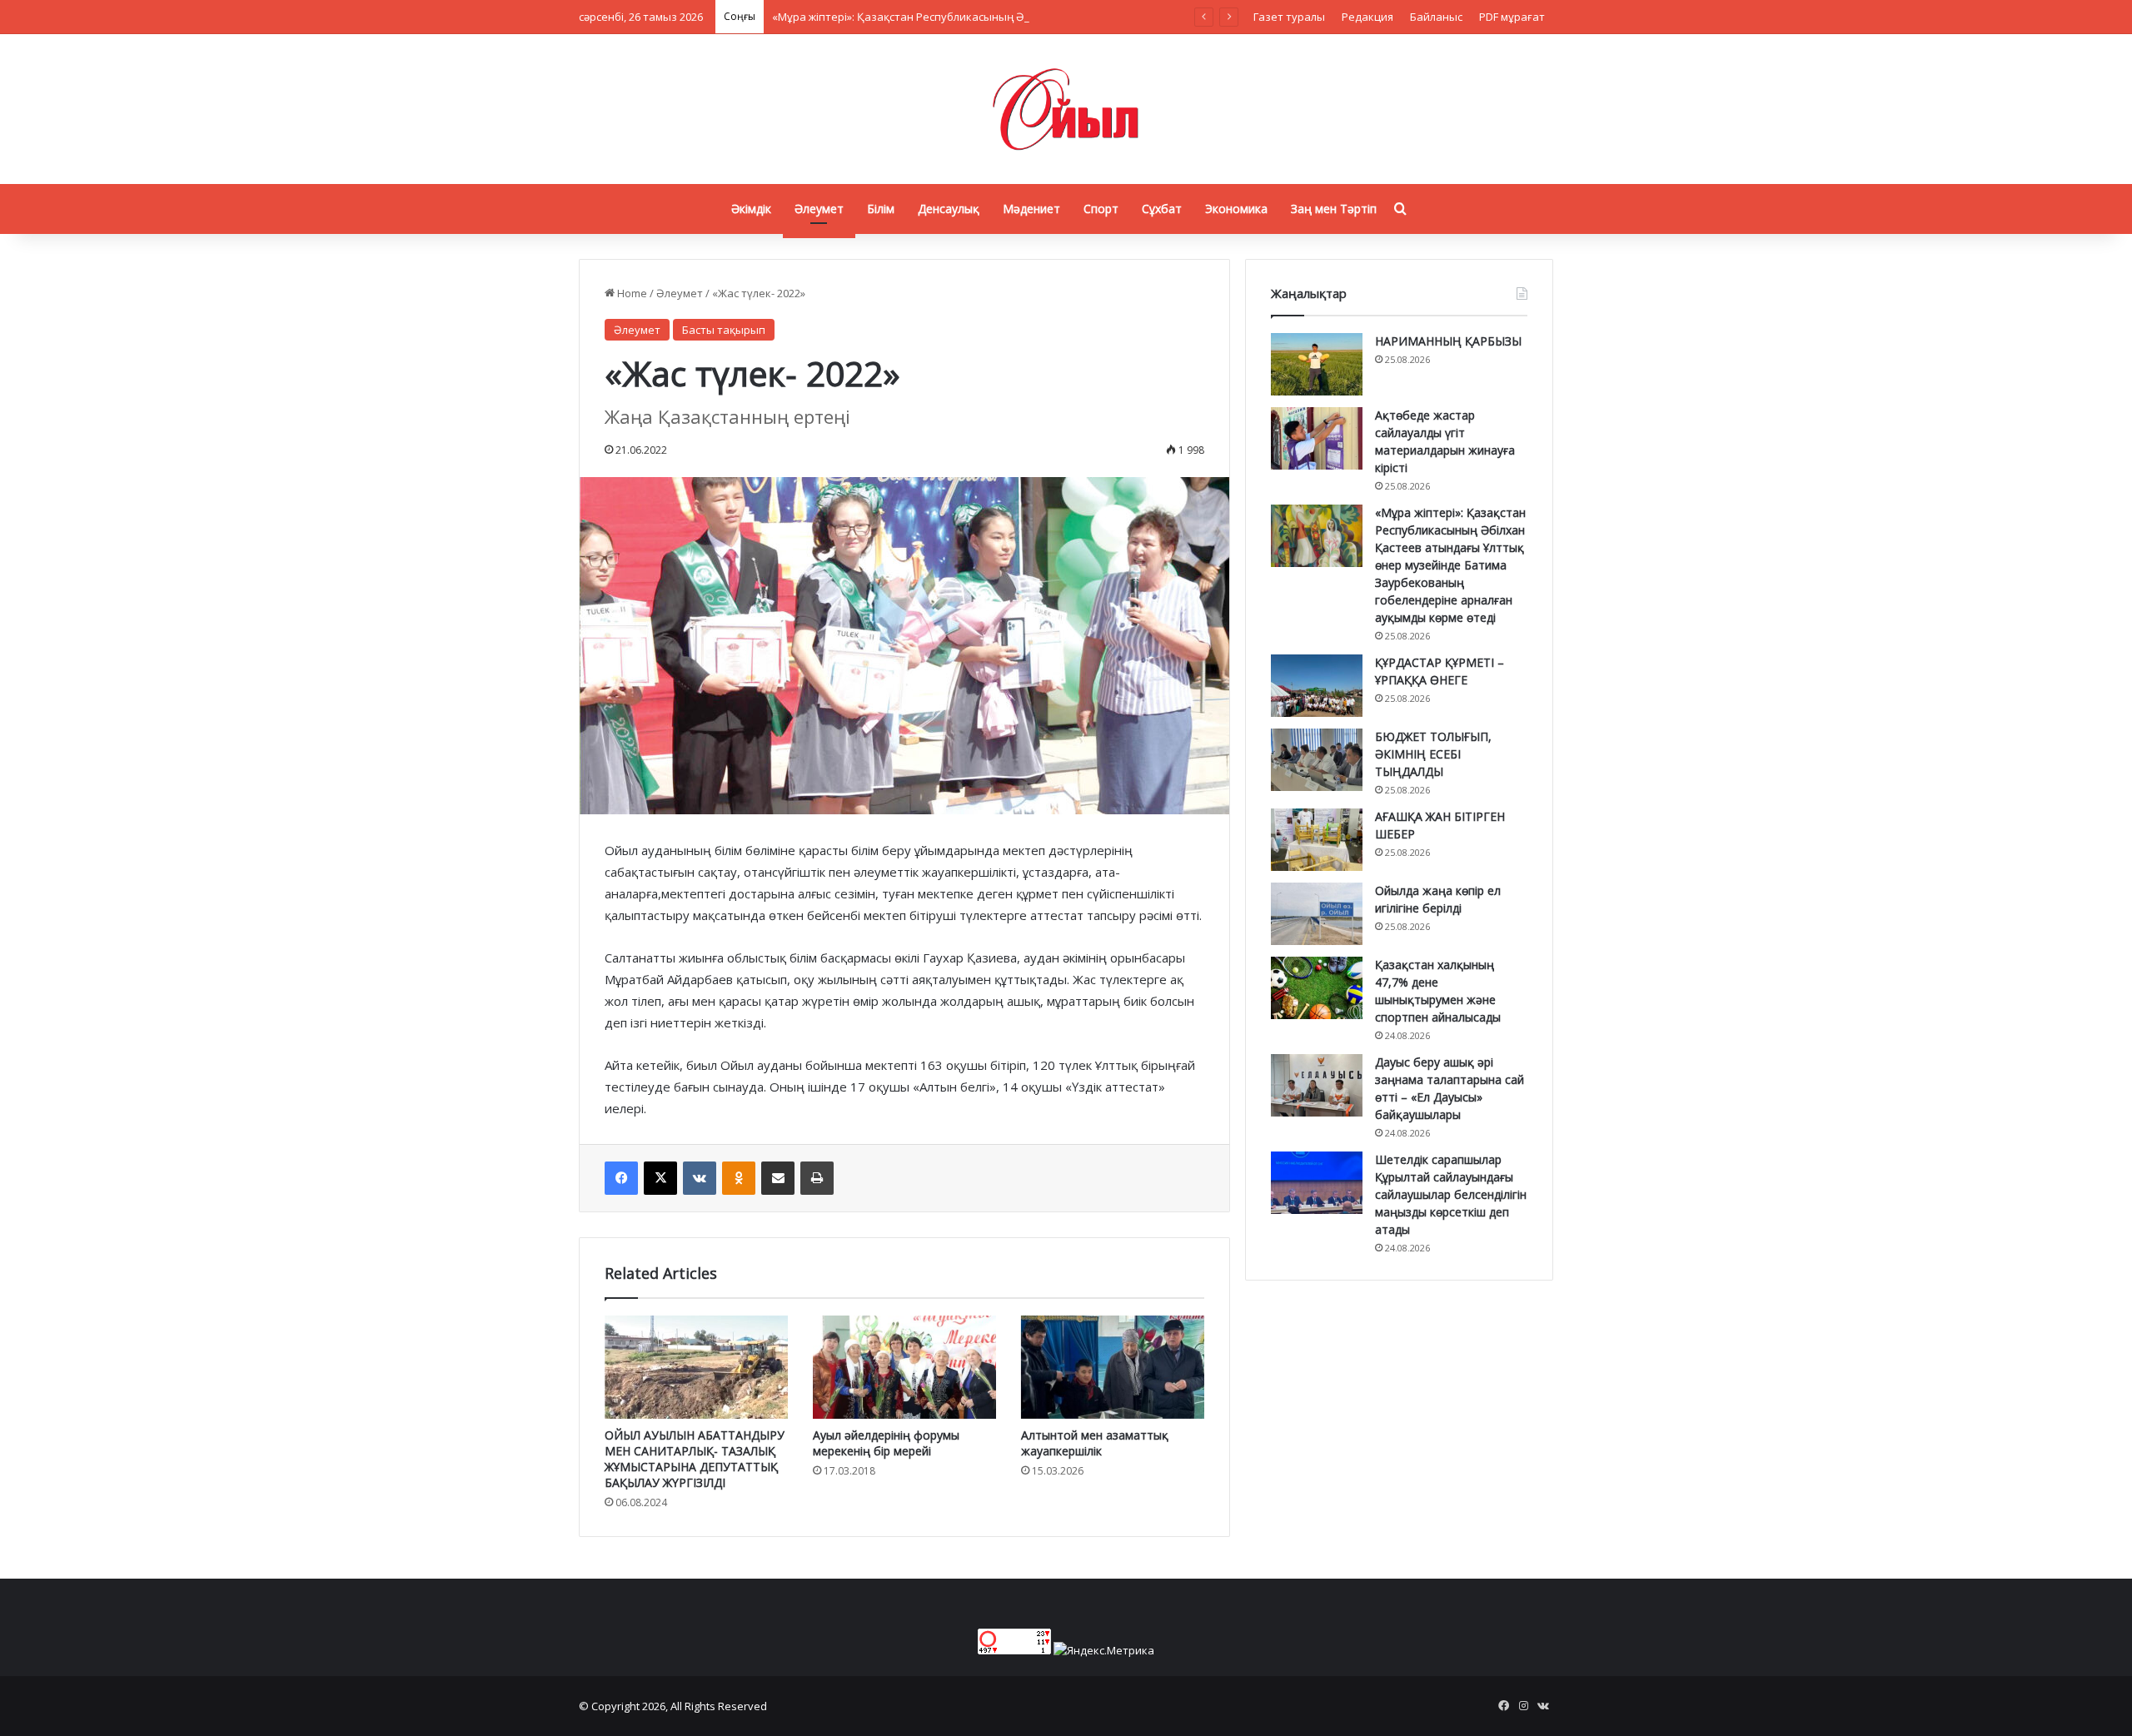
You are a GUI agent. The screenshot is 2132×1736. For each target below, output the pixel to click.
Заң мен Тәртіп (1334, 209)
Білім (881, 209)
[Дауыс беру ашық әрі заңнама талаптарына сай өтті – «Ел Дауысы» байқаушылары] (1317, 1085)
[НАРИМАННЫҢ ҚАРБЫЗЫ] (1317, 364)
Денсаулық (949, 209)
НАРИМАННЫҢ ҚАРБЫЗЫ (1448, 341)
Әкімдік (751, 209)
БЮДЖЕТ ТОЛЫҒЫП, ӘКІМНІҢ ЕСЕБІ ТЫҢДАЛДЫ (1433, 754)
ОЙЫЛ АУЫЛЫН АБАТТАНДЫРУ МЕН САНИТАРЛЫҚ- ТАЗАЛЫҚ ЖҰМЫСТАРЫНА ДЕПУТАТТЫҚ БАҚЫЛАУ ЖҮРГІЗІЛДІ (695, 1459)
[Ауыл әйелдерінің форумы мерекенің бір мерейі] (904, 1367)
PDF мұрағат (1512, 17)
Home (631, 293)
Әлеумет (819, 209)
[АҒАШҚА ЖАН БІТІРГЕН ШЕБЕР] (1317, 840)
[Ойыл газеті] (1066, 109)
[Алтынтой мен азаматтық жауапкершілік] (1113, 1367)
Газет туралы (1289, 17)
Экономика (1236, 209)
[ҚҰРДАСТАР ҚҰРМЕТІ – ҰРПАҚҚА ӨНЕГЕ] (1317, 686)
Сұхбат (1162, 209)
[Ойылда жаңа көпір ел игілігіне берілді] (1317, 914)
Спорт (1101, 209)
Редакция (1367, 17)
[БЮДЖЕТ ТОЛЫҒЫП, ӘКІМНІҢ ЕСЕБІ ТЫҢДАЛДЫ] (1317, 760)
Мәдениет (1031, 209)
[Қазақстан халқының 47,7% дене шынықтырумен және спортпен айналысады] (1317, 988)
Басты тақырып (724, 330)
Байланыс (1436, 17)
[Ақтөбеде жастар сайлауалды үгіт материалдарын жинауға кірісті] (1317, 438)
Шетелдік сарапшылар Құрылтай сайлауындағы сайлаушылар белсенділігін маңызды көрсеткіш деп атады (1451, 1194)
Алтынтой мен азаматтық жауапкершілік (1095, 1443)
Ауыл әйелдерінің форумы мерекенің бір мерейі (886, 1443)
